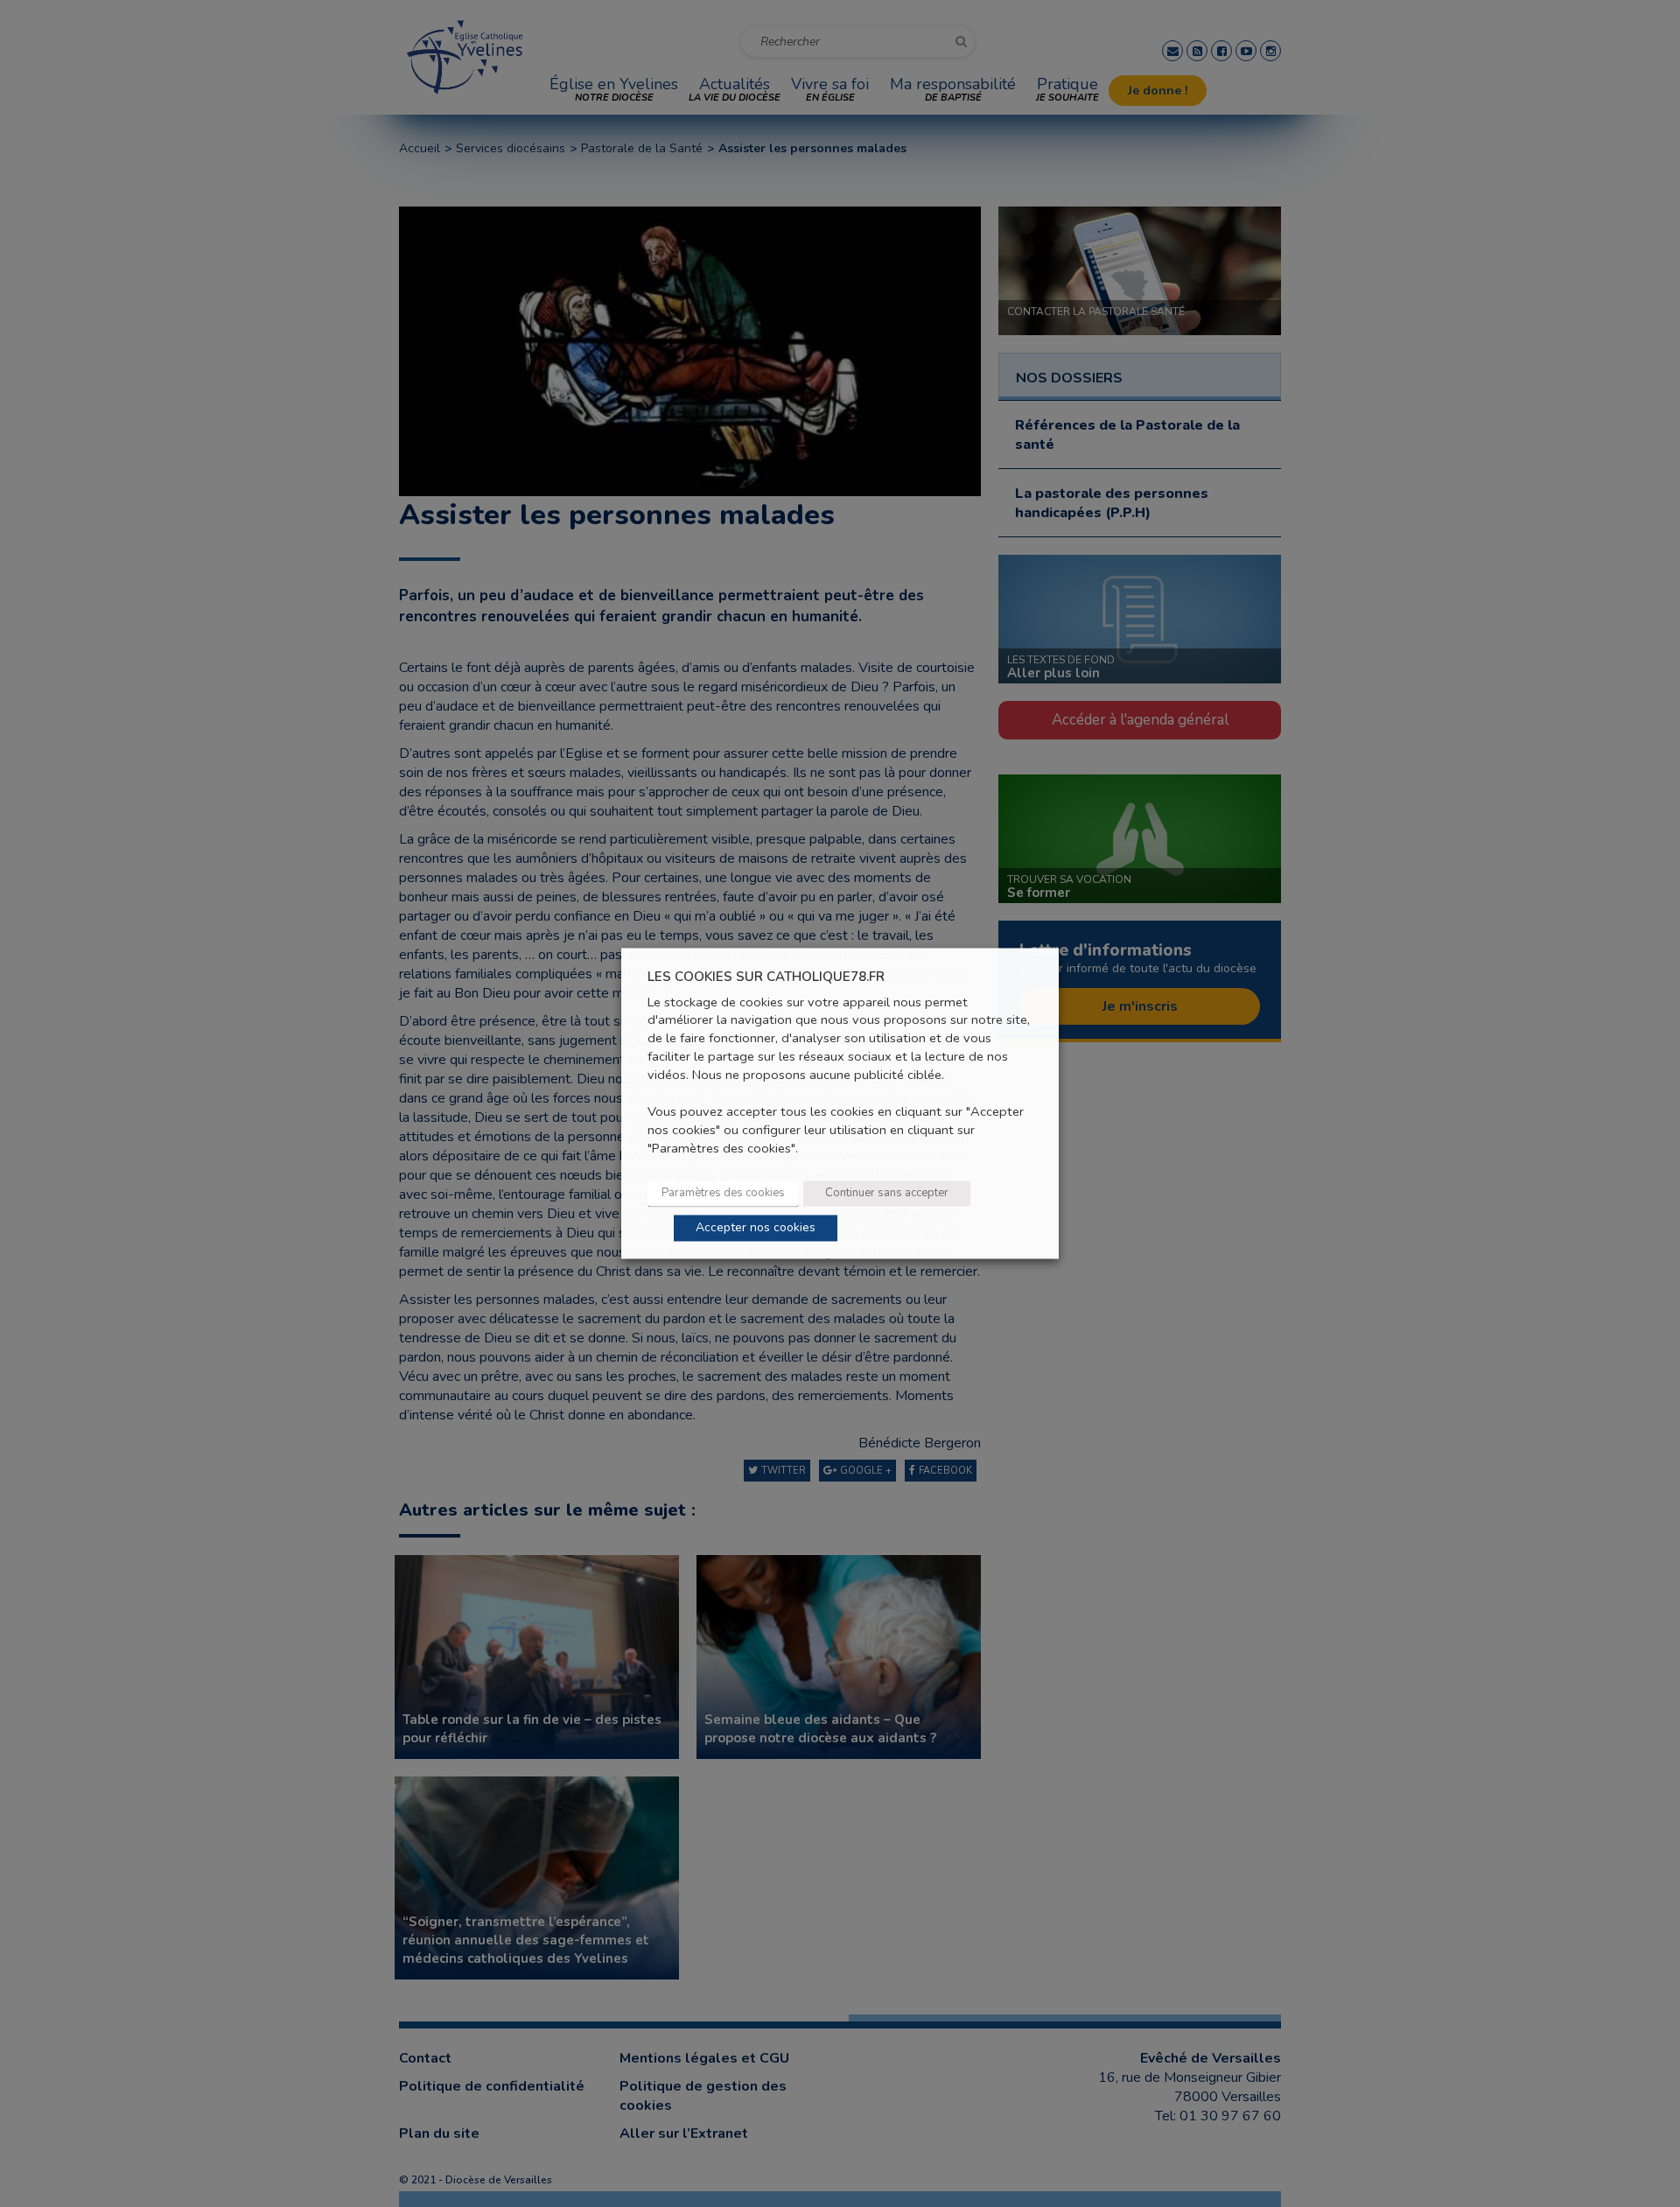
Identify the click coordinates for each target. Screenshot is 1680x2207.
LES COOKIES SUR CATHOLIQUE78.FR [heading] (766, 977)
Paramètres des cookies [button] (723, 1194)
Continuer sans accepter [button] (887, 1194)
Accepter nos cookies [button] (756, 1228)
